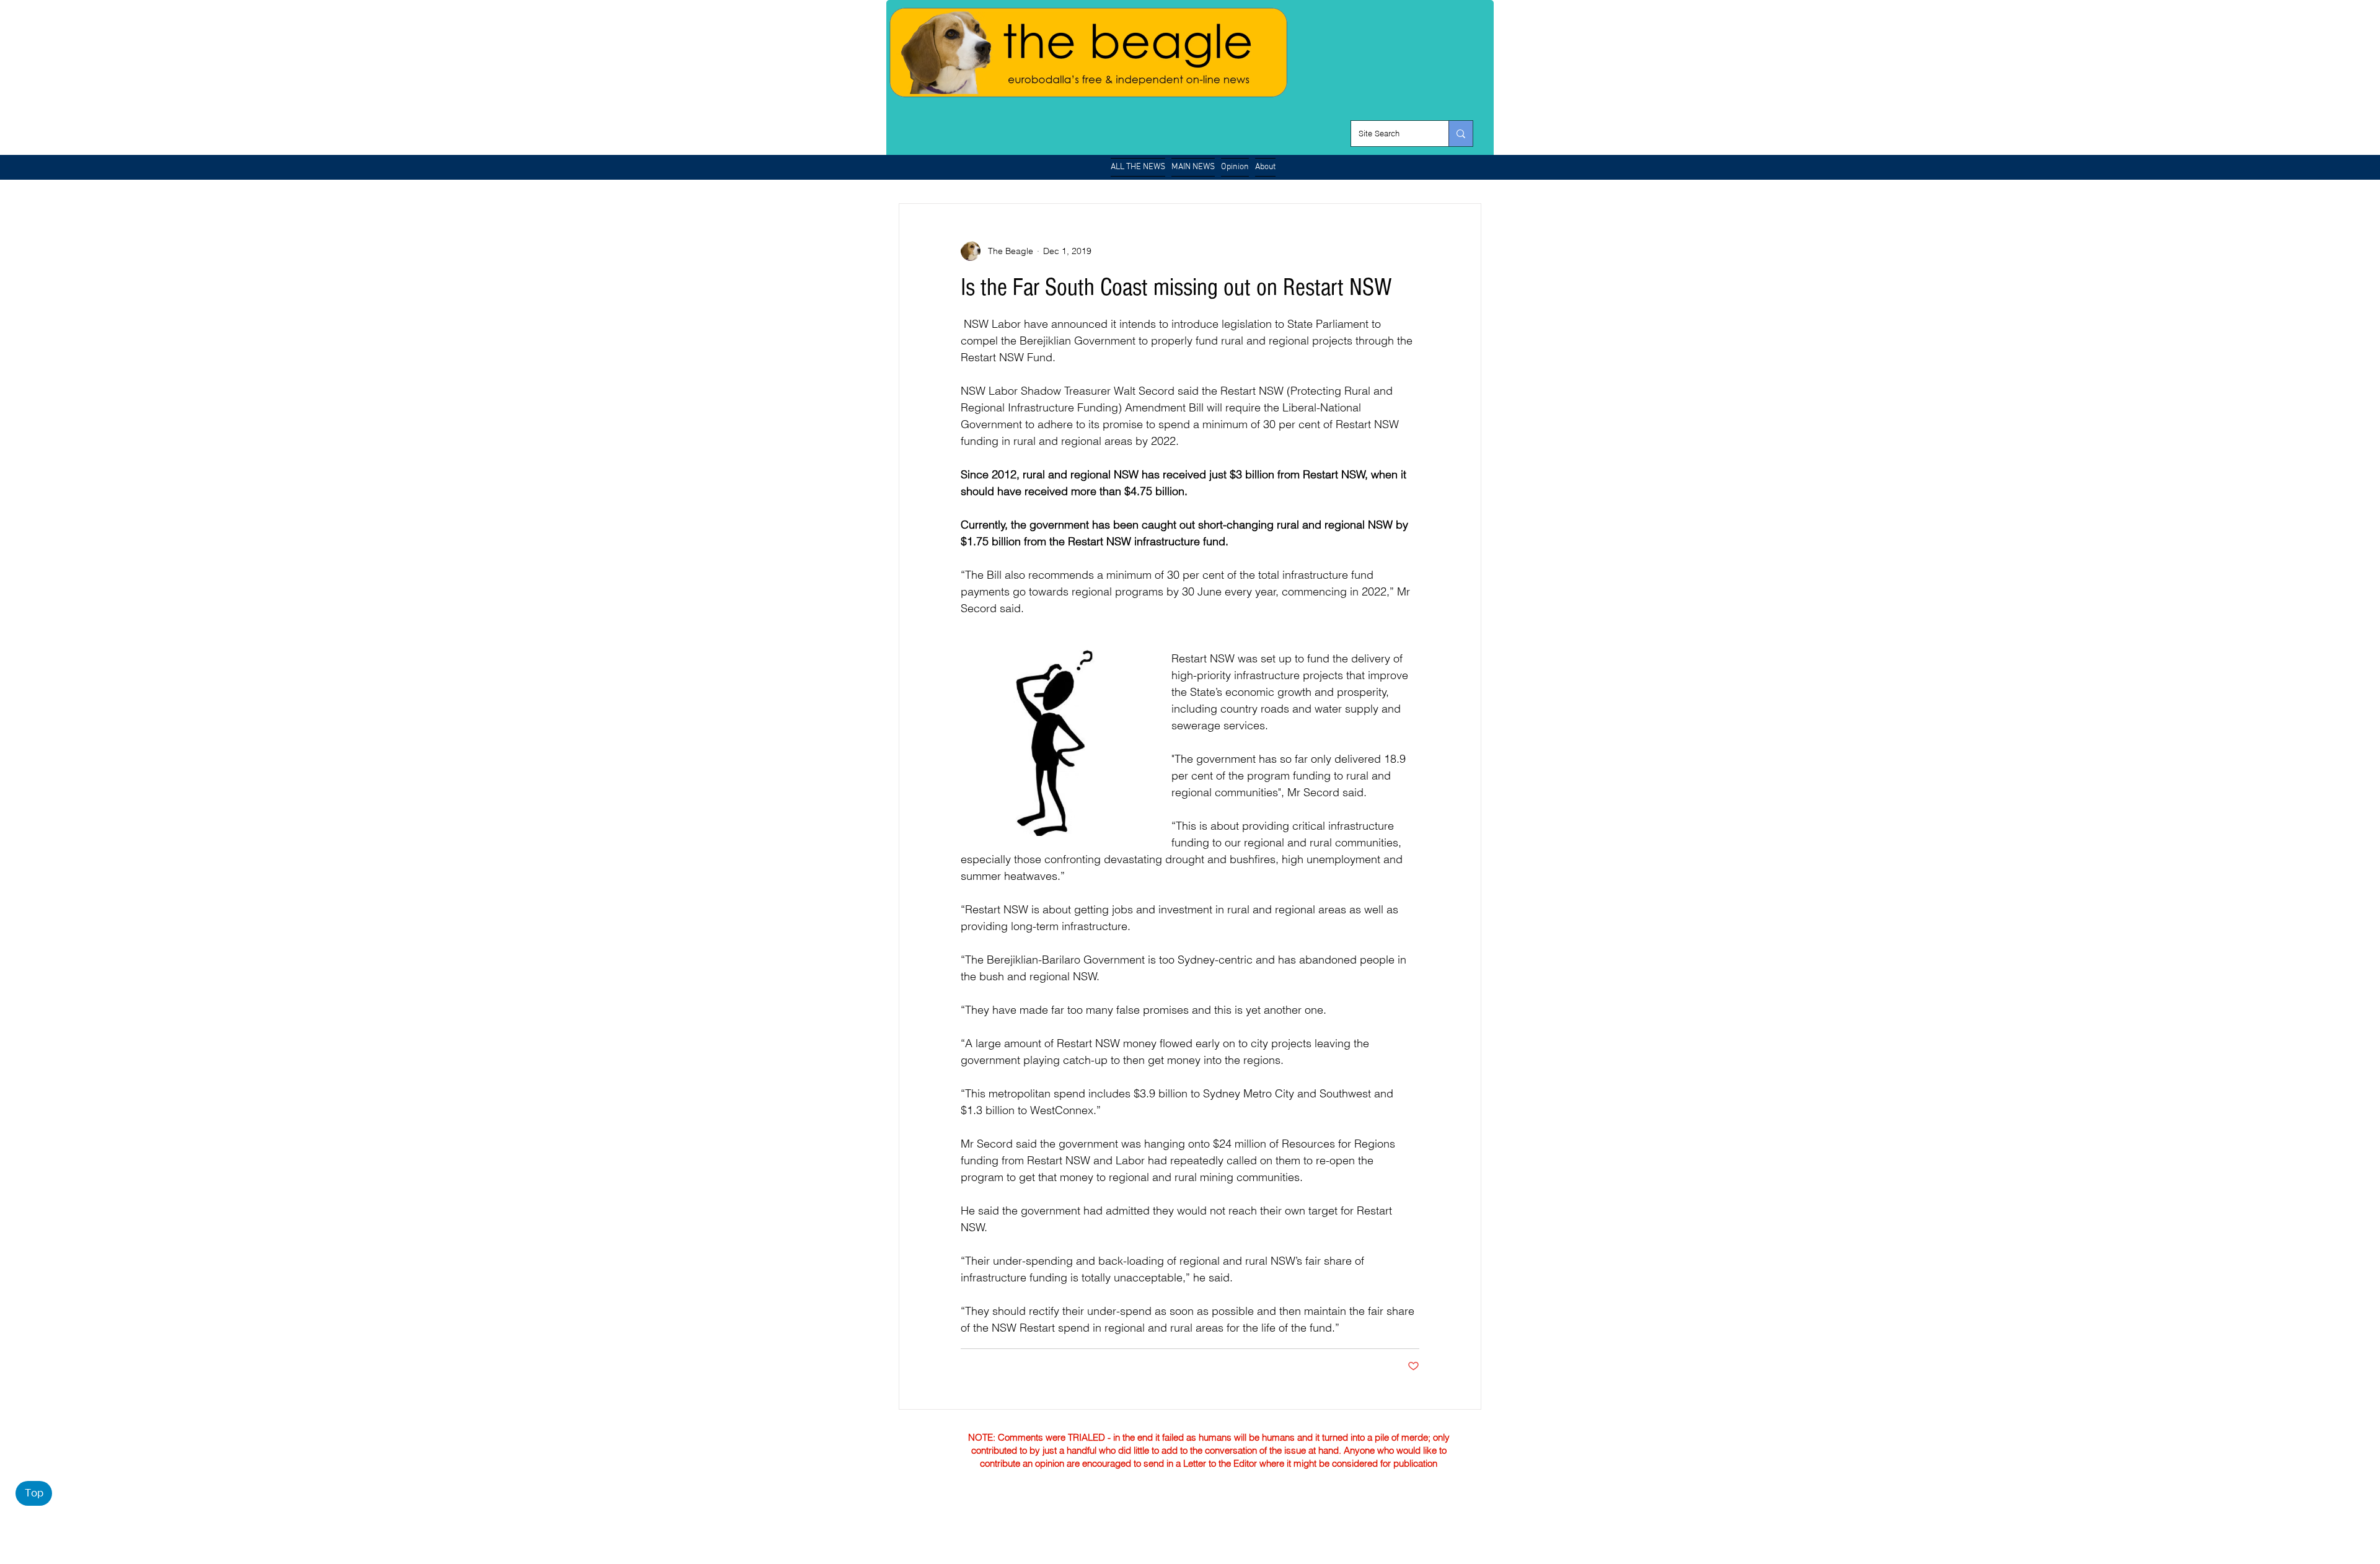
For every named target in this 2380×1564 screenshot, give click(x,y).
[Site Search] (1461, 134)
